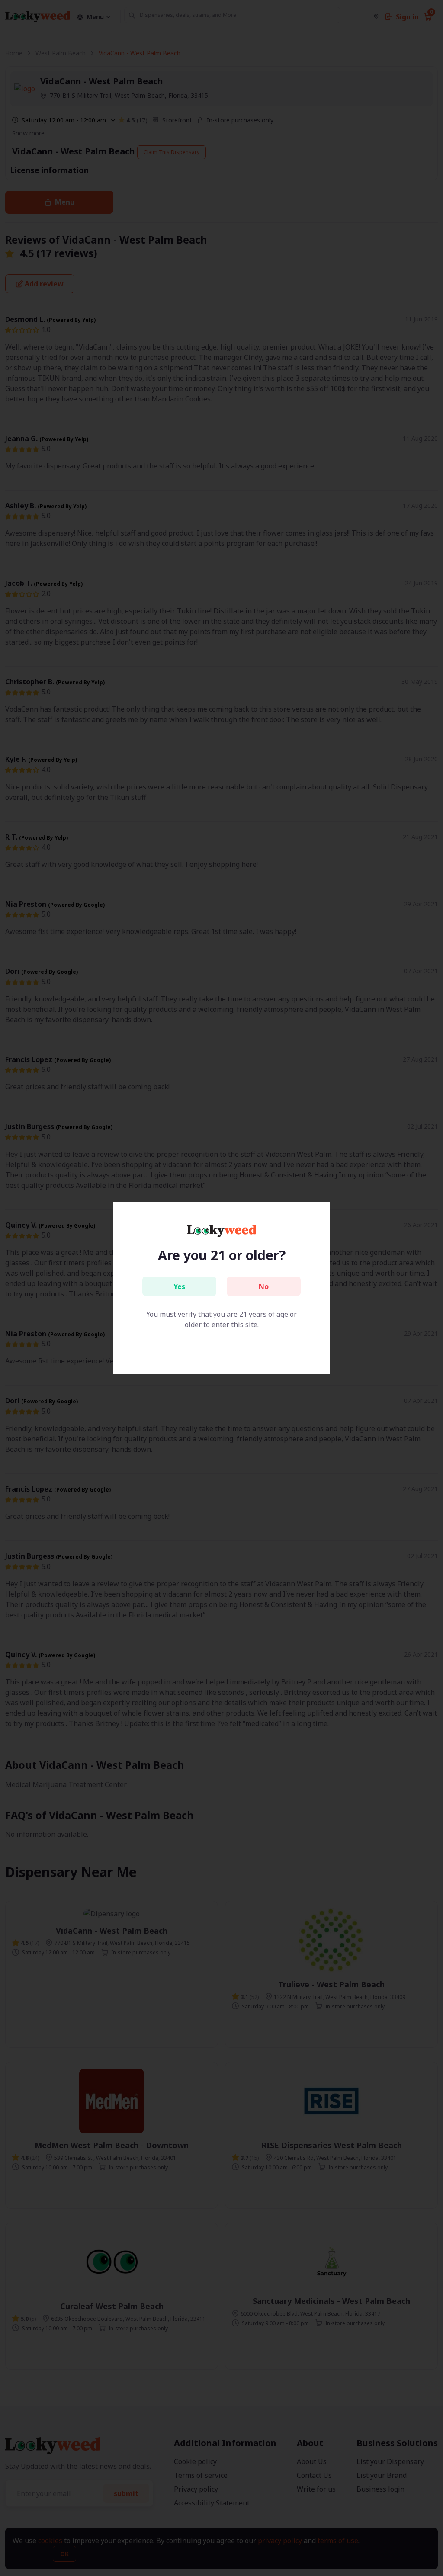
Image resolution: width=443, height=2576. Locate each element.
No (264, 1286)
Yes (179, 1286)
